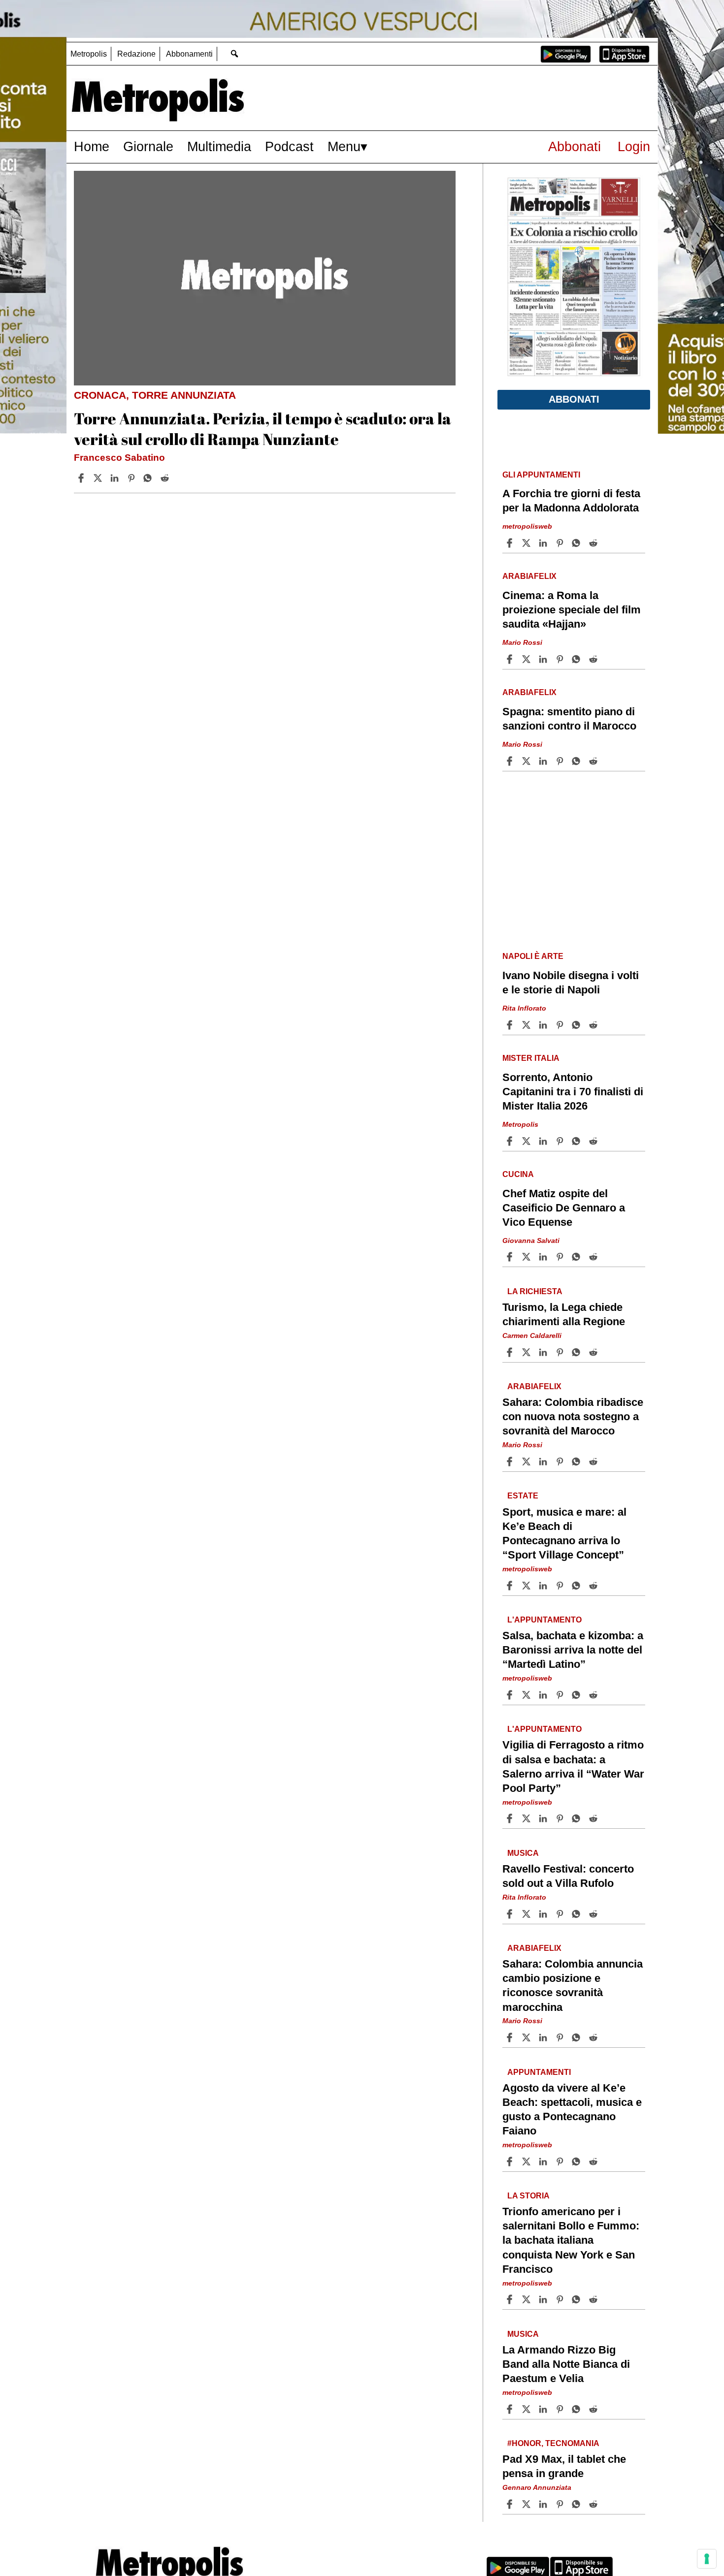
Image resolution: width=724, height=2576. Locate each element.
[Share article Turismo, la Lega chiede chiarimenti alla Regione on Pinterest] (561, 1352)
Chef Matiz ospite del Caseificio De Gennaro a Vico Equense (564, 1208)
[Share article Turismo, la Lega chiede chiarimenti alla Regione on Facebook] (511, 1352)
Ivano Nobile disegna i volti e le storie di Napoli (571, 983)
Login (634, 146)
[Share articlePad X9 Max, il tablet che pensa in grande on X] (527, 2504)
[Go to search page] (234, 53)
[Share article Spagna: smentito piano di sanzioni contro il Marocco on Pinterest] (561, 761)
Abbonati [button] (574, 399)
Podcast (289, 146)
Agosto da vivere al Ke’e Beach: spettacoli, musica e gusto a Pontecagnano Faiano (572, 2109)
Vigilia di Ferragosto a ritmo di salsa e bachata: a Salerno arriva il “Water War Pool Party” (573, 1766)
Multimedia (219, 146)
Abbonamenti (189, 54)
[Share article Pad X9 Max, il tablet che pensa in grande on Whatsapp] (578, 2504)
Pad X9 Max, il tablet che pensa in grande (564, 2466)
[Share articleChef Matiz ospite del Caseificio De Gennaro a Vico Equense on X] (527, 1257)
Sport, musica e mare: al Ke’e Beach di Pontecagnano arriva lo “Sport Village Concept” (564, 1533)
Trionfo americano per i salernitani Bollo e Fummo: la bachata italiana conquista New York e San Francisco (571, 2240)
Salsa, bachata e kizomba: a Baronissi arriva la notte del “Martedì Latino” (573, 1650)
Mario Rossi (522, 642)
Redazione (136, 54)
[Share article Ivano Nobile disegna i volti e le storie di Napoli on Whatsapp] (578, 1025)
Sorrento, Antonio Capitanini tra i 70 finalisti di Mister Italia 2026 (573, 1092)
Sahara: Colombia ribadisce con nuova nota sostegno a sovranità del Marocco (573, 1416)
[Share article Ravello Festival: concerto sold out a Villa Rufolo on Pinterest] (561, 1914)
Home (92, 146)
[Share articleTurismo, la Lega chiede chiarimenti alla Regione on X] (527, 1352)
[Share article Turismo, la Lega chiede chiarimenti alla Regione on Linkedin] (544, 1352)
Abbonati (575, 146)
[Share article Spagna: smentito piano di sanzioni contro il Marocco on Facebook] (511, 761)
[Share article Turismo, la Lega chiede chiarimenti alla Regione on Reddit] (594, 1352)
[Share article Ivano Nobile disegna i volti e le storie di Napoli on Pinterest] (561, 1025)
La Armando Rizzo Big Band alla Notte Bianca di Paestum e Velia (566, 2364)
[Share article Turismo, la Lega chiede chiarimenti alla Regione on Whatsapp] (578, 1352)
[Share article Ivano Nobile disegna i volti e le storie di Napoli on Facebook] (511, 1025)
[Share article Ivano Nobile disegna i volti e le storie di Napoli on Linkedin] (544, 1025)
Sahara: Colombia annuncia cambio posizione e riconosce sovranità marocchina (573, 1985)
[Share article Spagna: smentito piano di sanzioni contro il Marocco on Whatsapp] (578, 761)
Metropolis (89, 54)
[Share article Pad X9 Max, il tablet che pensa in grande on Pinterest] (561, 2504)
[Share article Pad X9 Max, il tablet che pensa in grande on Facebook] (511, 2504)
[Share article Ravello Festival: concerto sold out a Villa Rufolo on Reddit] (594, 1914)
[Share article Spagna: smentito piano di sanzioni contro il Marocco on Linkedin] (544, 761)
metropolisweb (527, 526)
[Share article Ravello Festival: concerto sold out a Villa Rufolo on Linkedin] (544, 1914)
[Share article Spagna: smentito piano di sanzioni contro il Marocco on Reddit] (594, 761)
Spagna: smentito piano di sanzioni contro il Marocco (569, 719)
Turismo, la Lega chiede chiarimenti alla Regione (564, 1314)
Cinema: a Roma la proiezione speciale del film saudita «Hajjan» (572, 610)
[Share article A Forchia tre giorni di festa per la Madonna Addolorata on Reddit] (594, 543)
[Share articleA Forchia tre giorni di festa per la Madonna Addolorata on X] (527, 543)
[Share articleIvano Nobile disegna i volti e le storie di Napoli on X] (527, 1025)
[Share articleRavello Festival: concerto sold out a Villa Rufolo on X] (527, 1914)
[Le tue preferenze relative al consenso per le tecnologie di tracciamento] (707, 2559)
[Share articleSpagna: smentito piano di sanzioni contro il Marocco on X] (527, 761)
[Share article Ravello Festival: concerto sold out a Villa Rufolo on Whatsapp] (578, 1914)
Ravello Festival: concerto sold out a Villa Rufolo (568, 1876)
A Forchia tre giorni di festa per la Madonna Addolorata (571, 501)
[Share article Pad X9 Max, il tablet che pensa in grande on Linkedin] (544, 2504)
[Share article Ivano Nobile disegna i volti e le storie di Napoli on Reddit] (594, 1025)
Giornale (148, 146)
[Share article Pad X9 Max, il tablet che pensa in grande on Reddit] (594, 2504)
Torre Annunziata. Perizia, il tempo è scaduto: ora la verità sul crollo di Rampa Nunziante (263, 429)
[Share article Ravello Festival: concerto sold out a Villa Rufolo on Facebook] (511, 1914)
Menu (344, 146)
